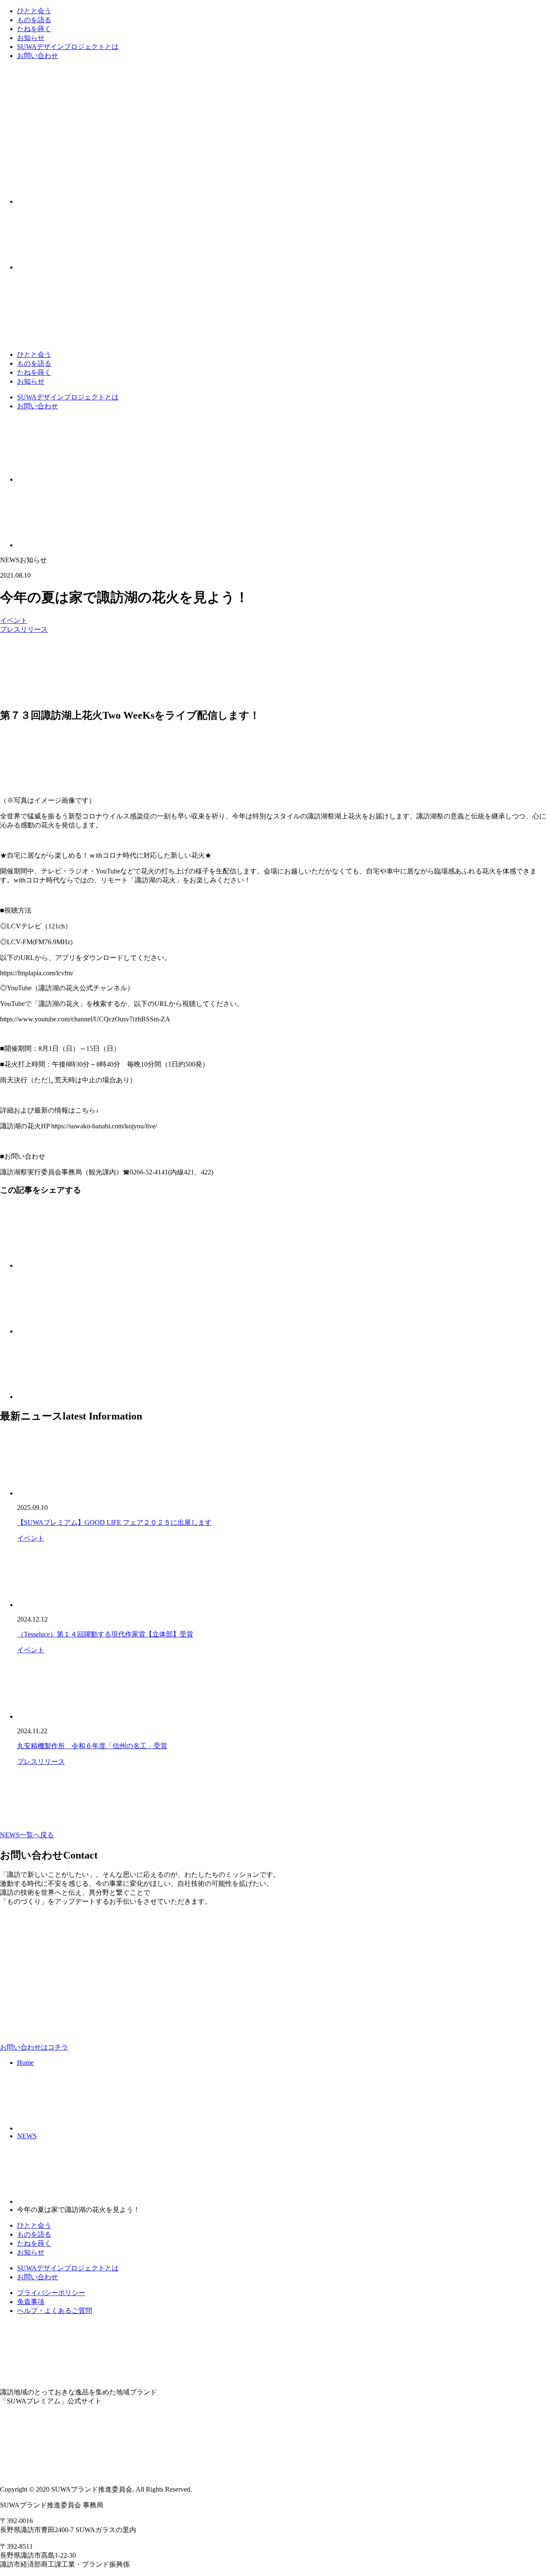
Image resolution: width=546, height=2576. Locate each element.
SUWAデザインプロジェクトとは (68, 47)
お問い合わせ (38, 56)
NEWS (27, 2136)
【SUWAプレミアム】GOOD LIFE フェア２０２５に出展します (114, 1522)
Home (25, 2063)
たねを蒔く (34, 29)
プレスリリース (24, 629)
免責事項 (31, 2302)
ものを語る (34, 20)
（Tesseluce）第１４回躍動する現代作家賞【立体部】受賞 (105, 1634)
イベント (14, 620)
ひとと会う (34, 11)
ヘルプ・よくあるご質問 (55, 2311)
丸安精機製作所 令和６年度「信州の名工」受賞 (92, 1746)
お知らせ (31, 38)
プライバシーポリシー (51, 2293)
